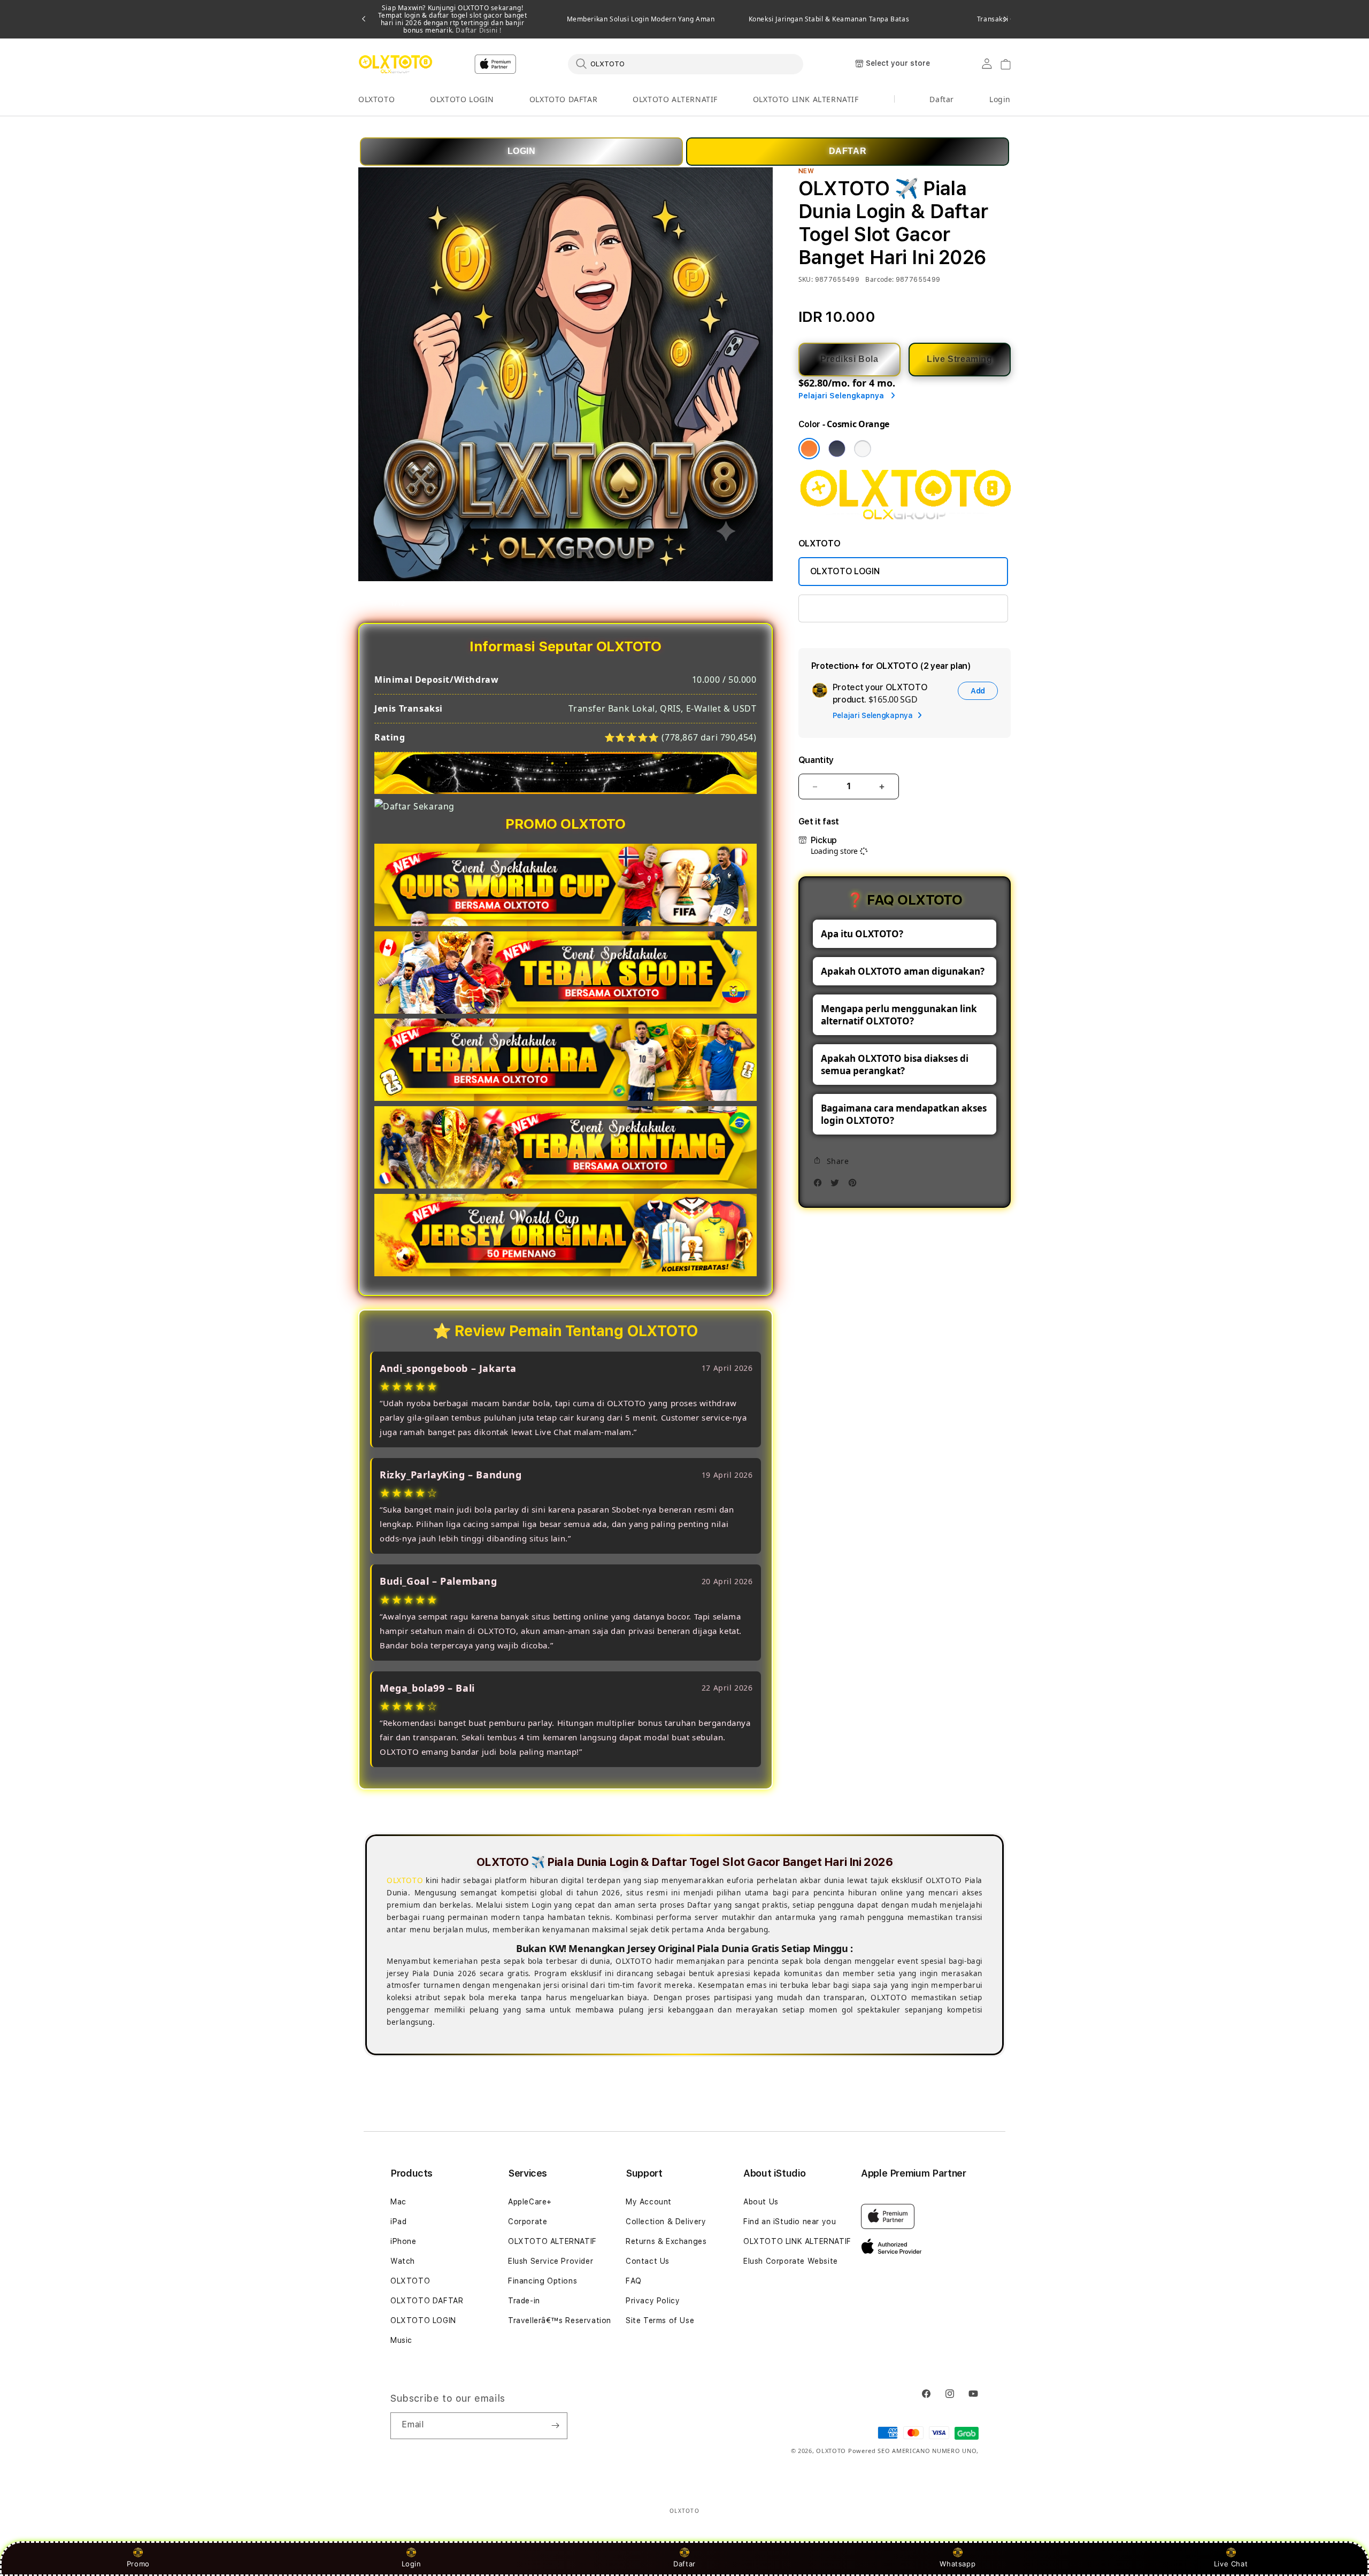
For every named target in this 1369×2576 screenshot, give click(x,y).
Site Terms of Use (660, 2320)
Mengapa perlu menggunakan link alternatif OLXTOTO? (899, 1015)
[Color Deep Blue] (837, 449)
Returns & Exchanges (666, 2241)
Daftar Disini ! (478, 30)
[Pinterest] (855, 1186)
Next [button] (1005, 19)
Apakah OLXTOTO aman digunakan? (903, 971)
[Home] (395, 64)
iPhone (403, 2241)
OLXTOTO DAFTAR (563, 99)
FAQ (634, 2281)
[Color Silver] (863, 449)
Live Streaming (959, 359)
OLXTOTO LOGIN (462, 99)
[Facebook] (820, 1186)
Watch (403, 2261)
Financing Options (543, 2281)
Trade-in (524, 2301)
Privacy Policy (653, 2301)
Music (401, 2340)
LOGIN (522, 151)
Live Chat (1231, 2564)
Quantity (816, 760)
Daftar (684, 2564)
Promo (138, 2564)
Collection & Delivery (666, 2222)
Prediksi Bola (849, 359)
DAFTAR (848, 151)
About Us (761, 2202)
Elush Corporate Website (791, 2261)
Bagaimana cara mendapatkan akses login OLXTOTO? (904, 1114)
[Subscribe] (555, 2426)
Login (412, 2564)
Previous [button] (364, 19)
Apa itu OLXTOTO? (862, 934)
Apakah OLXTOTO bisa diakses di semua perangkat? (895, 1065)
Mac (398, 2202)
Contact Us (648, 2261)
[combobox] (686, 64)
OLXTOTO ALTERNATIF (675, 99)
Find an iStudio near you (790, 2222)
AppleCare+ (530, 2202)
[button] (376, 100)
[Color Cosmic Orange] (809, 449)
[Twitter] (837, 1186)
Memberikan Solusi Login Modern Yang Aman (641, 19)
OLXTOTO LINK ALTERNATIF (806, 99)
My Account (649, 2202)
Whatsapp (957, 2564)
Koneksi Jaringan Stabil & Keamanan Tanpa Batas (829, 19)
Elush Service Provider (551, 2261)
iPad (398, 2222)
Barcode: (879, 279)
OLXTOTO (376, 99)
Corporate (528, 2222)
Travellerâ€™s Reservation (560, 2320)
